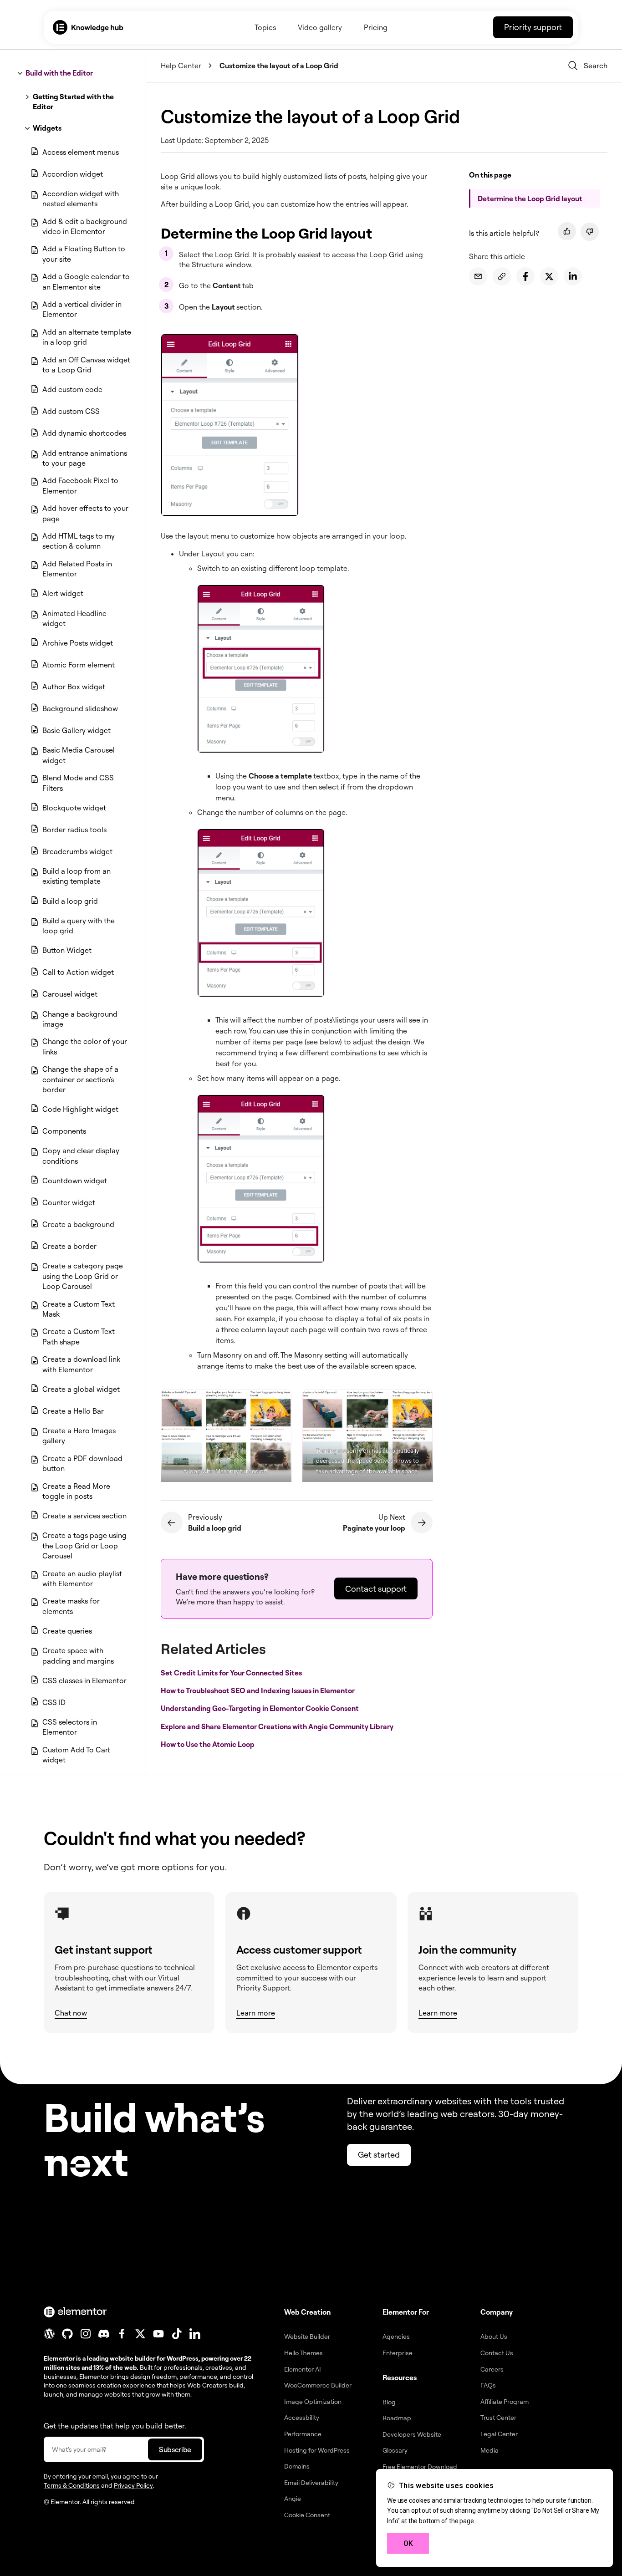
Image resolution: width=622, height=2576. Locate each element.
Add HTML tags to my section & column (79, 541)
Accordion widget (73, 174)
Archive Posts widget (78, 643)
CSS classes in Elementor (84, 1680)
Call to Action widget (78, 972)
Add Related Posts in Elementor (77, 569)
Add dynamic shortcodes (84, 433)
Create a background (78, 1224)
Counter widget (69, 1202)
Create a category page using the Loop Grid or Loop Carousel (83, 1276)
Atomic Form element (79, 665)
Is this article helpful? (504, 233)
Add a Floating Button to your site (84, 254)
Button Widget (67, 950)
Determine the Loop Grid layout (530, 199)
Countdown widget (75, 1181)
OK (408, 2543)
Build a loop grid (70, 901)
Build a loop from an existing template (76, 876)
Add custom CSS (71, 411)
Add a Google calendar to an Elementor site (86, 281)
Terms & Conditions (72, 2485)
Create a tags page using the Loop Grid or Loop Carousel (84, 1545)
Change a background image (80, 1019)
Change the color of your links (85, 1046)
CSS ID (54, 1702)
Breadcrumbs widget (77, 851)
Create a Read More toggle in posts (76, 1491)
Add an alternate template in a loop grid (87, 337)
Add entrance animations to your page (85, 458)
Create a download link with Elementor (81, 1364)
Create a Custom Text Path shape (79, 1336)
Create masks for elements (71, 1606)
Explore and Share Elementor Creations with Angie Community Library (278, 1726)
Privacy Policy (133, 2485)
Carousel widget (70, 994)
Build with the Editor (59, 73)
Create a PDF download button (82, 1463)
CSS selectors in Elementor (70, 1727)
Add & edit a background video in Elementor (85, 226)
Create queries (67, 1631)
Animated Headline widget (74, 618)
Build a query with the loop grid (79, 926)
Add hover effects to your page (85, 513)
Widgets (47, 128)
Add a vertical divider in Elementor (82, 309)
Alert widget (63, 593)
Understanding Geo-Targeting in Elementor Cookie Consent (260, 1708)
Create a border (69, 1246)
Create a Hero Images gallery (79, 1436)
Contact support (376, 1588)
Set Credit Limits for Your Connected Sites (232, 1673)
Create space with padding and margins (78, 1655)
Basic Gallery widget (76, 730)
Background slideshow (80, 708)
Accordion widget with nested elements (81, 199)
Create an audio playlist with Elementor (82, 1578)
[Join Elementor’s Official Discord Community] (104, 2334)
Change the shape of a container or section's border (80, 1079)
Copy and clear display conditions (81, 1156)
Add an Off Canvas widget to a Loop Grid (86, 365)
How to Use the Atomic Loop (208, 1744)
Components (64, 1131)
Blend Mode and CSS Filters (78, 783)
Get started (379, 2154)
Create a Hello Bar (73, 1411)
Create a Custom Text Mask (79, 1309)
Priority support (533, 27)
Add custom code (72, 389)
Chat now (71, 2013)
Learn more (256, 2013)
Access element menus (81, 152)
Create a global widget (81, 1389)
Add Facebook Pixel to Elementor (80, 485)
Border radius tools (74, 830)
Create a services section (84, 1516)
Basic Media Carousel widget (79, 755)
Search (596, 66)
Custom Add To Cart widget (76, 1755)
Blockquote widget (74, 808)
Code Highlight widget (80, 1109)
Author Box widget (74, 687)
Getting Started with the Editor (73, 102)
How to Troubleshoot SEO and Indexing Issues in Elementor (258, 1690)
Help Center (181, 66)
